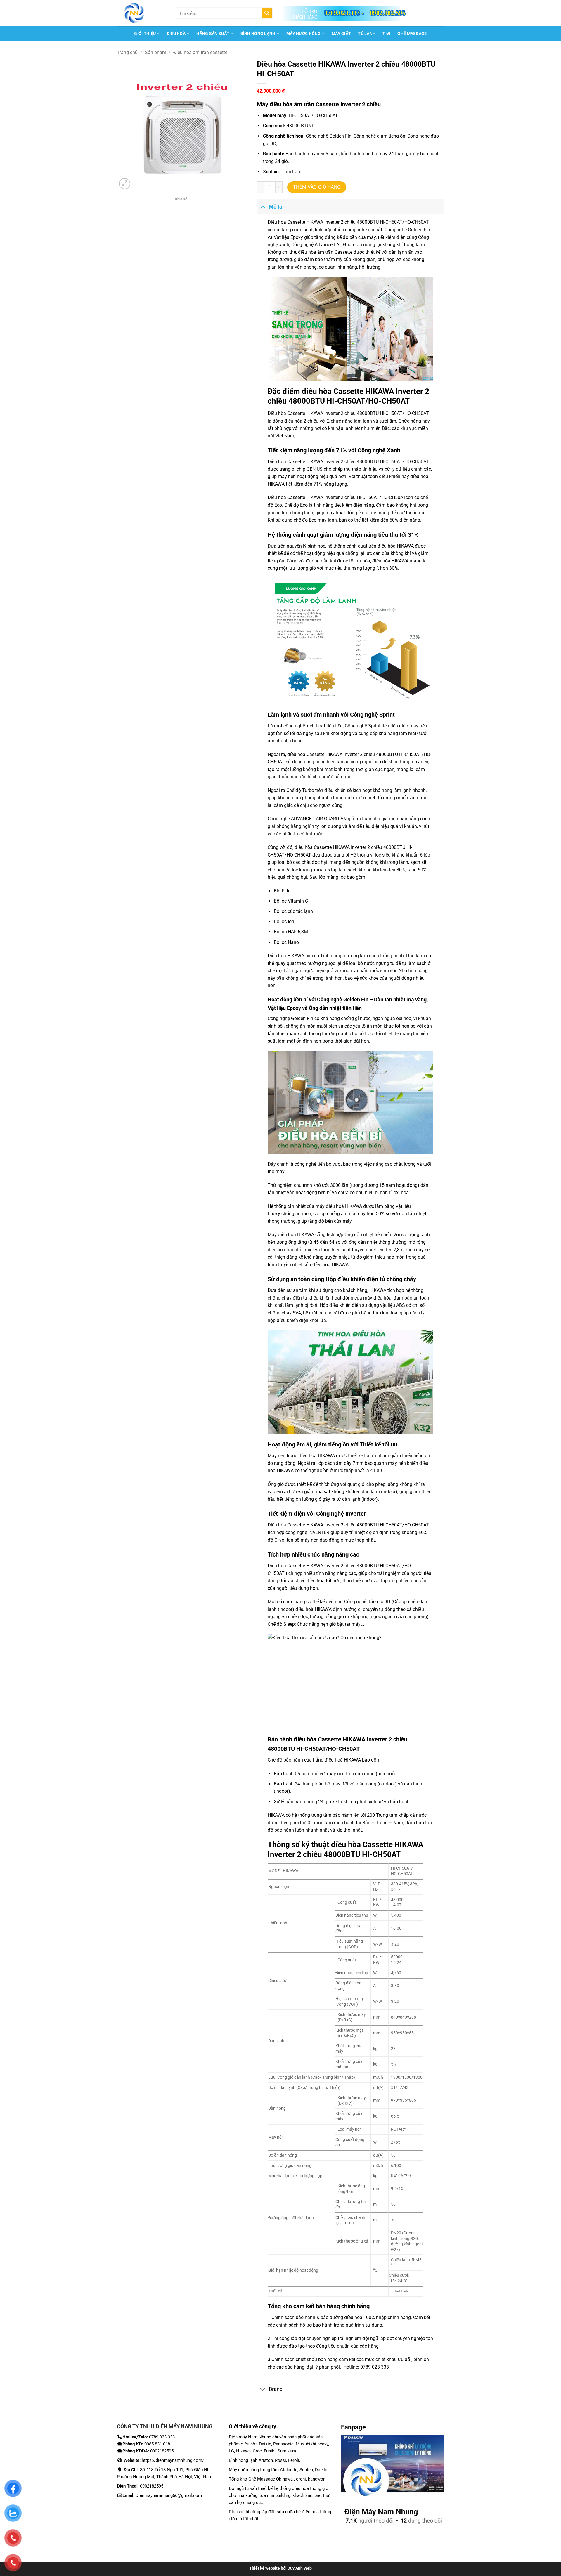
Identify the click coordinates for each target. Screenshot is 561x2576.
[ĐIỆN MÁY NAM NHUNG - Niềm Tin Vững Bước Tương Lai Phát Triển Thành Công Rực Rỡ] (142, 13)
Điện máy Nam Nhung (251, 2437)
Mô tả (276, 207)
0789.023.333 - (344, 13)
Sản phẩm (156, 52)
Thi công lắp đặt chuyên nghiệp (304, 2338)
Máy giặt (341, 34)
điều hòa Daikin (256, 2444)
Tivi (386, 34)
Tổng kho (280, 2306)
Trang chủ (127, 52)
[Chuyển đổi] (263, 207)
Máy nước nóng (304, 34)
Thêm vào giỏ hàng (317, 187)
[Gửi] (267, 13)
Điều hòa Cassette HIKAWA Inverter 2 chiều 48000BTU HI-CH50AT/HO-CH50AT (348, 222)
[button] (125, 184)
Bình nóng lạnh (258, 34)
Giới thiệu (145, 34)
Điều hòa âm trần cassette (200, 52)
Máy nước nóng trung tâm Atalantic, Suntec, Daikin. (279, 2470)
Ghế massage (412, 34)
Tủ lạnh (367, 34)
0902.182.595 (388, 13)
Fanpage (353, 2427)
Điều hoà (176, 34)
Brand (276, 2389)
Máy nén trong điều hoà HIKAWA (301, 1456)
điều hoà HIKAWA (343, 1760)
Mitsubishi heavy (312, 2444)
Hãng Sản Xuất (213, 34)
